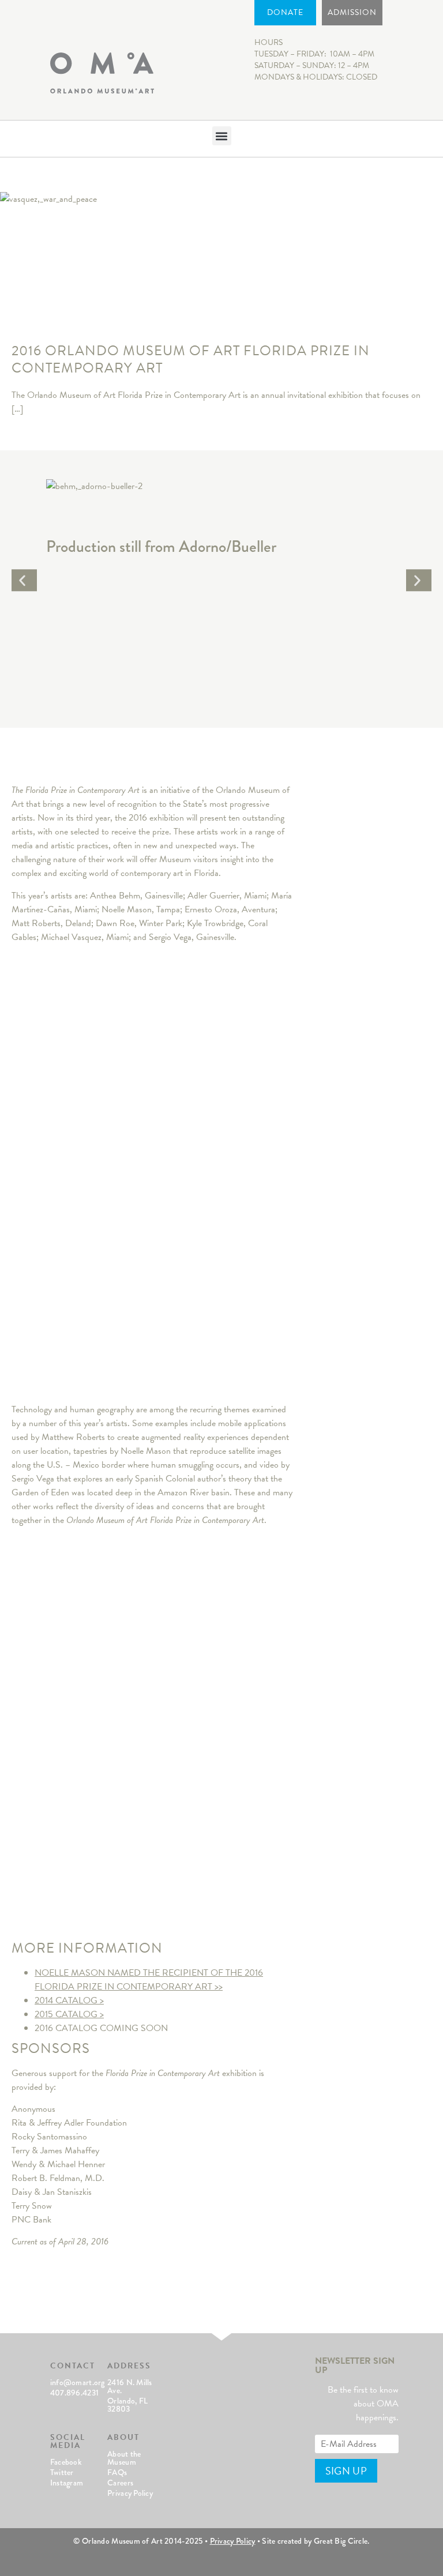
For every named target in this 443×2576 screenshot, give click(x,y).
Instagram (67, 2483)
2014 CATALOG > (69, 2000)
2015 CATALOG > (69, 2014)
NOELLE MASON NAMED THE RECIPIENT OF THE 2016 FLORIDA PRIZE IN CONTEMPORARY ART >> (149, 1980)
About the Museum (124, 2458)
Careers (120, 2483)
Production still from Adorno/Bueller (161, 546)
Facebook (66, 2462)
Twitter (62, 2472)
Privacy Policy (130, 2493)
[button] (222, 136)
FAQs (117, 2472)
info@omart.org (78, 2382)
